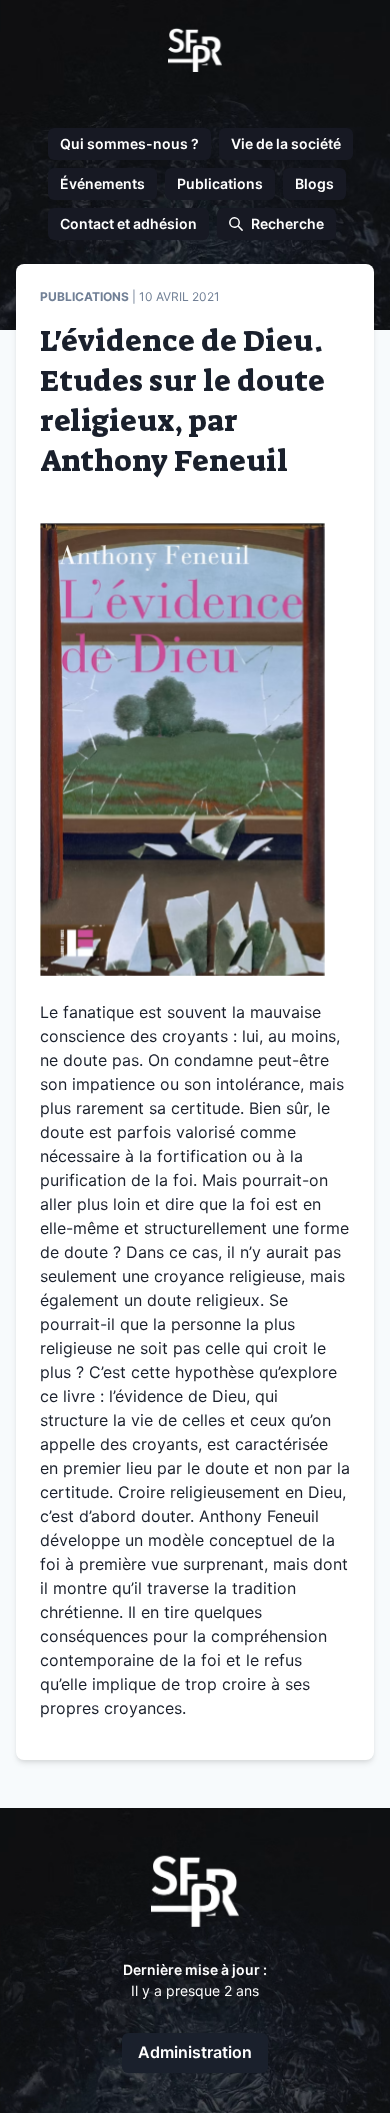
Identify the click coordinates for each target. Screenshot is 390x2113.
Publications (220, 183)
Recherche (287, 223)
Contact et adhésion (128, 223)
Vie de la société (286, 143)
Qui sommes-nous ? (129, 143)
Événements (102, 183)
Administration (195, 2052)
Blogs (314, 183)
